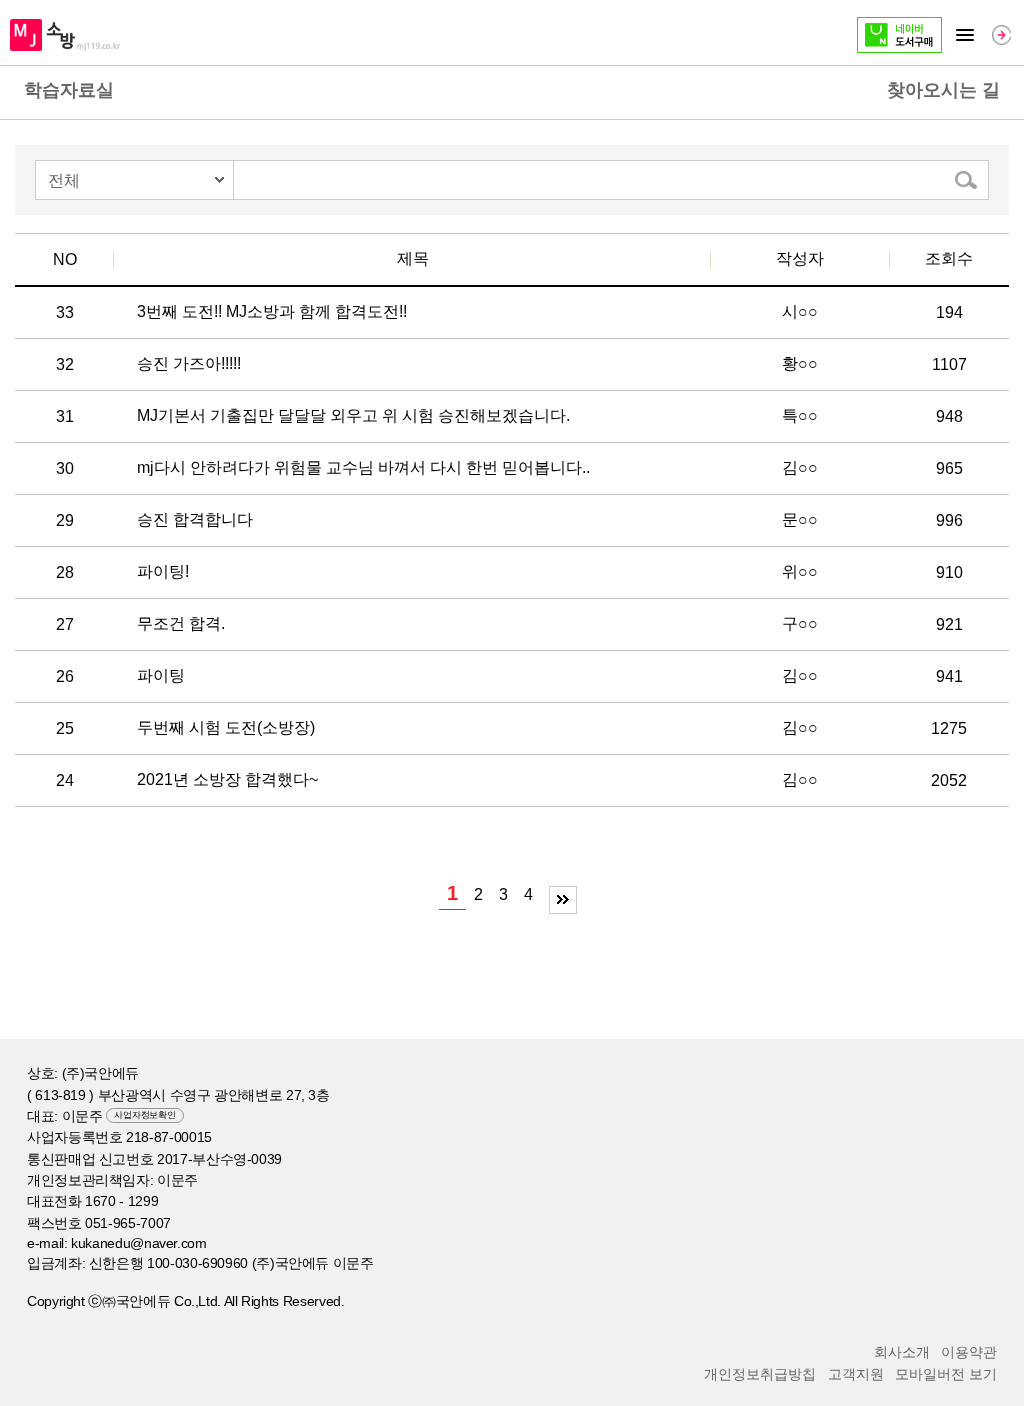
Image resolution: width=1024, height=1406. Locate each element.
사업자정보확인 (144, 1115)
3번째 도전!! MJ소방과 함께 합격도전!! (272, 311)
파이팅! (163, 571)
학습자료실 (69, 90)
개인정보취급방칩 (760, 1374)
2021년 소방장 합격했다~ (227, 779)
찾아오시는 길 (943, 90)
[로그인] (1001, 34)
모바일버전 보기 (946, 1374)
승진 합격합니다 (195, 519)
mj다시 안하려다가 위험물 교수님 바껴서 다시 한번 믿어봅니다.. (363, 467)
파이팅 (161, 675)
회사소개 (902, 1352)
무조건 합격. (181, 623)
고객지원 (856, 1374)
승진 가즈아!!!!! (189, 363)
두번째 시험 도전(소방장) (226, 727)
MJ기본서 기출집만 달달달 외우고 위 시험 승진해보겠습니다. (353, 415)
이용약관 (969, 1352)
